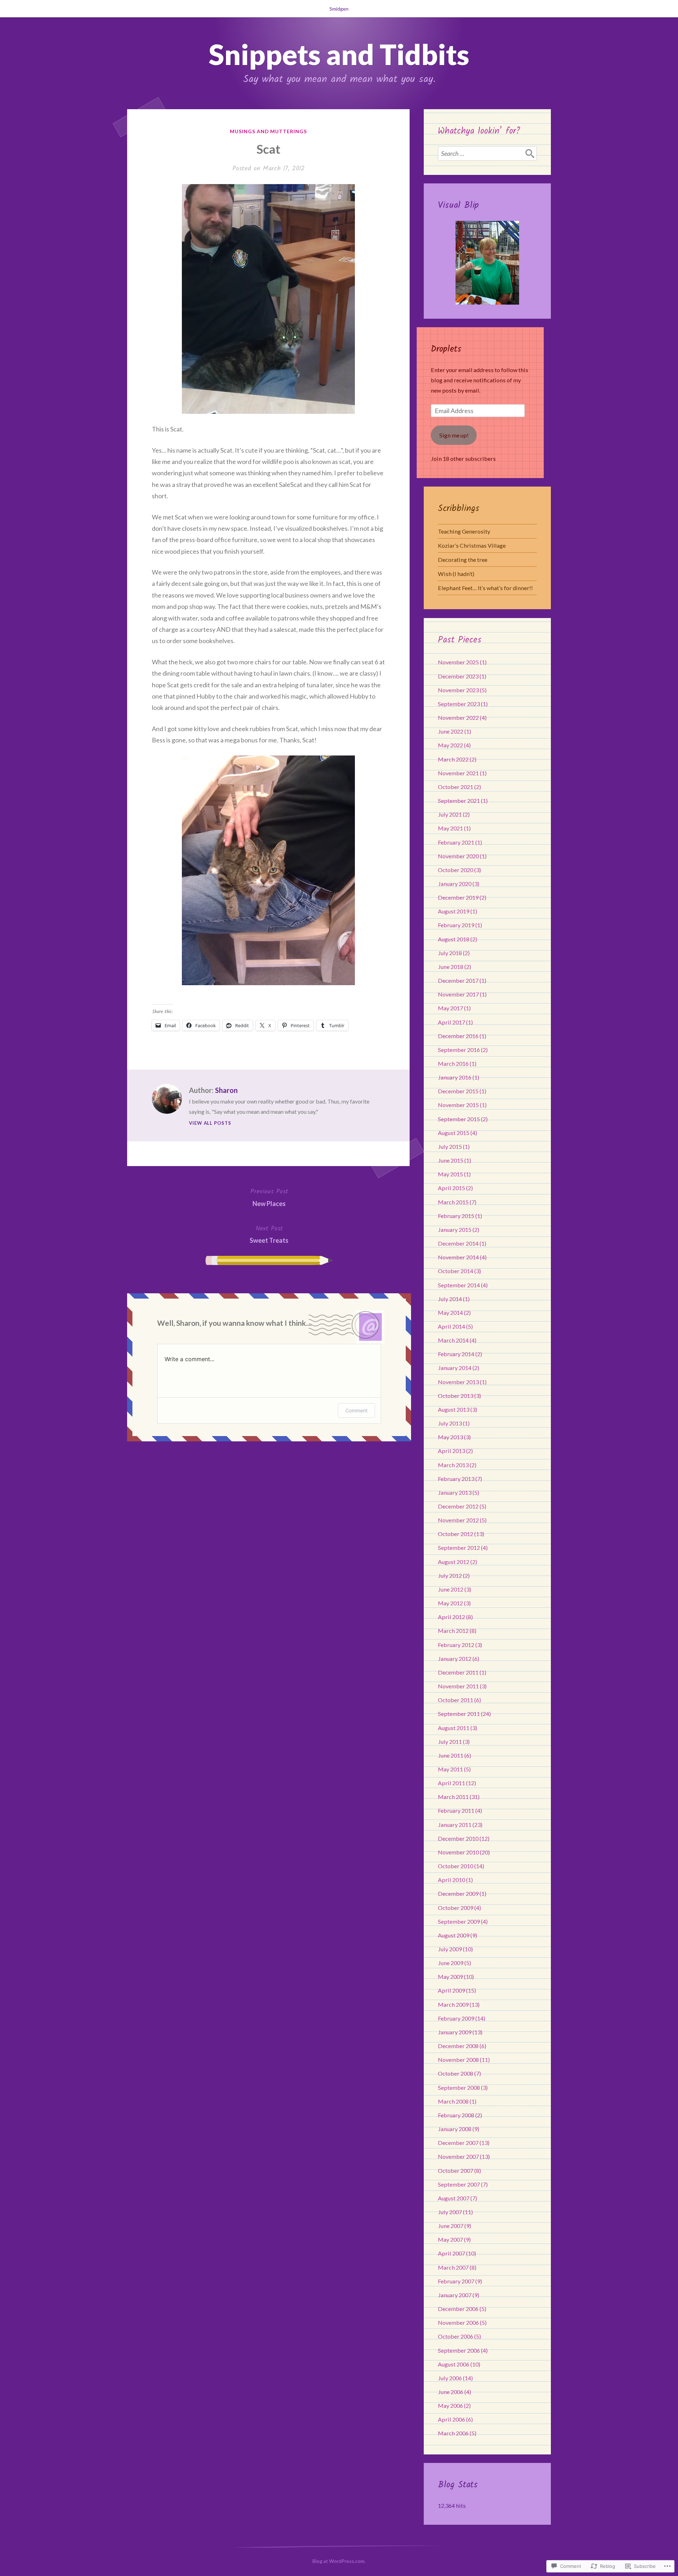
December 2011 (458, 1672)
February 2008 (456, 2115)
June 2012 (451, 1589)
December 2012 (458, 1506)
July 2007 (450, 2212)
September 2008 (459, 2087)
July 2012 (450, 1575)
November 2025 (458, 662)
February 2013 (456, 1479)
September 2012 (459, 1548)
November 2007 (458, 2156)
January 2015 (455, 1230)
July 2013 (450, 1423)
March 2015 (453, 1202)
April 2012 (451, 1617)
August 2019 (454, 911)
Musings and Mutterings (269, 131)
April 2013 (451, 1451)
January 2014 (455, 1368)
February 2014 (456, 1354)
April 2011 (451, 1783)
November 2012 (458, 1520)
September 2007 (459, 2184)
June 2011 (451, 1755)
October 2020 (456, 870)
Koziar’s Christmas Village (472, 545)
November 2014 (458, 1257)
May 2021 (450, 828)
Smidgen (339, 9)
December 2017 (458, 980)
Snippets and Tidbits (339, 54)
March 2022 (453, 759)
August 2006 (454, 2364)
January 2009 (455, 2032)
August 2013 (454, 1409)
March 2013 (453, 1465)
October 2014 (456, 1271)
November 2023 (458, 690)
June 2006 (451, 2392)
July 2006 (450, 2378)
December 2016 (458, 1036)
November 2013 (458, 1382)
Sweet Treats (269, 1234)
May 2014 (450, 1313)
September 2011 (459, 1714)
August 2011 (454, 1728)
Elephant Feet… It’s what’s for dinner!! (485, 588)
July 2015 (450, 1146)
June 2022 (451, 731)
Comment (356, 1410)
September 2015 (459, 1119)
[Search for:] (487, 153)
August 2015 (454, 1133)
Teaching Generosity (464, 531)
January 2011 (455, 1825)
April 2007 (451, 2253)
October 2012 (456, 1534)
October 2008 (456, 2073)
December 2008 (458, 2046)
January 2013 (455, 1492)
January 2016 (455, 1077)
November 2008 (458, 2060)
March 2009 (453, 2004)
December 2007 (458, 2143)
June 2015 (451, 1160)
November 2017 (458, 994)
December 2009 (458, 1893)
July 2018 (450, 953)
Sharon (226, 1090)
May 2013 (450, 1437)
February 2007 (456, 2281)
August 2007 (454, 2198)
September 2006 (459, 2350)
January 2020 (455, 884)
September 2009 (459, 1921)
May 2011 (450, 1769)
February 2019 (456, 925)
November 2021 (458, 773)
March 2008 (453, 2101)
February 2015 (456, 1216)
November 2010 (458, 1852)
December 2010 (458, 1838)
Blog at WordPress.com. (339, 2561)
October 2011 (456, 1700)
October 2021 (456, 787)
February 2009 (456, 2018)
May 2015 (450, 1174)
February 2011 (456, 1810)
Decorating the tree (463, 560)
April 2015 (451, 1188)
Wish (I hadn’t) (456, 574)
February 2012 (456, 1645)
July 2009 (450, 1949)
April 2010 (451, 1880)
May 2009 (450, 1977)
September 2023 (459, 704)
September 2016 (459, 1050)
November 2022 (458, 717)
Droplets (446, 349)
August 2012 (454, 1562)
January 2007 (455, 2295)
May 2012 (450, 1603)
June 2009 (451, 1963)
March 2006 (453, 2433)
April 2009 (451, 1990)
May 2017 (450, 1008)
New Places (269, 1197)
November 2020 (458, 856)
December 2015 (458, 1091)
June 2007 (451, 2226)
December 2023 (458, 676)
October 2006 (456, 2336)
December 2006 (458, 2309)
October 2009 (456, 1908)
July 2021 (450, 814)
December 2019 (458, 897)
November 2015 (458, 1105)
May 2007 (450, 2239)
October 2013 (456, 1396)
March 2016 (453, 1063)
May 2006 (450, 2406)
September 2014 (459, 1285)
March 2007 (453, 2267)
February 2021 (456, 842)
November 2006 (458, 2322)
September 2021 (459, 801)
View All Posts (210, 1123)
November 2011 (458, 1686)
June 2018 (451, 967)
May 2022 (450, 745)
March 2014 (453, 1340)
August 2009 (454, 1935)
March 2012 (453, 1631)
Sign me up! (454, 435)
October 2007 (456, 2171)
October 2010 (456, 1866)
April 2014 (451, 1326)
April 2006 (451, 2419)
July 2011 (450, 1742)
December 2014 (458, 1243)
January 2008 (455, 2129)
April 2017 (451, 1022)
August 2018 (454, 939)
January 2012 (455, 1658)
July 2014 (450, 1299)
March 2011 (453, 1797)
